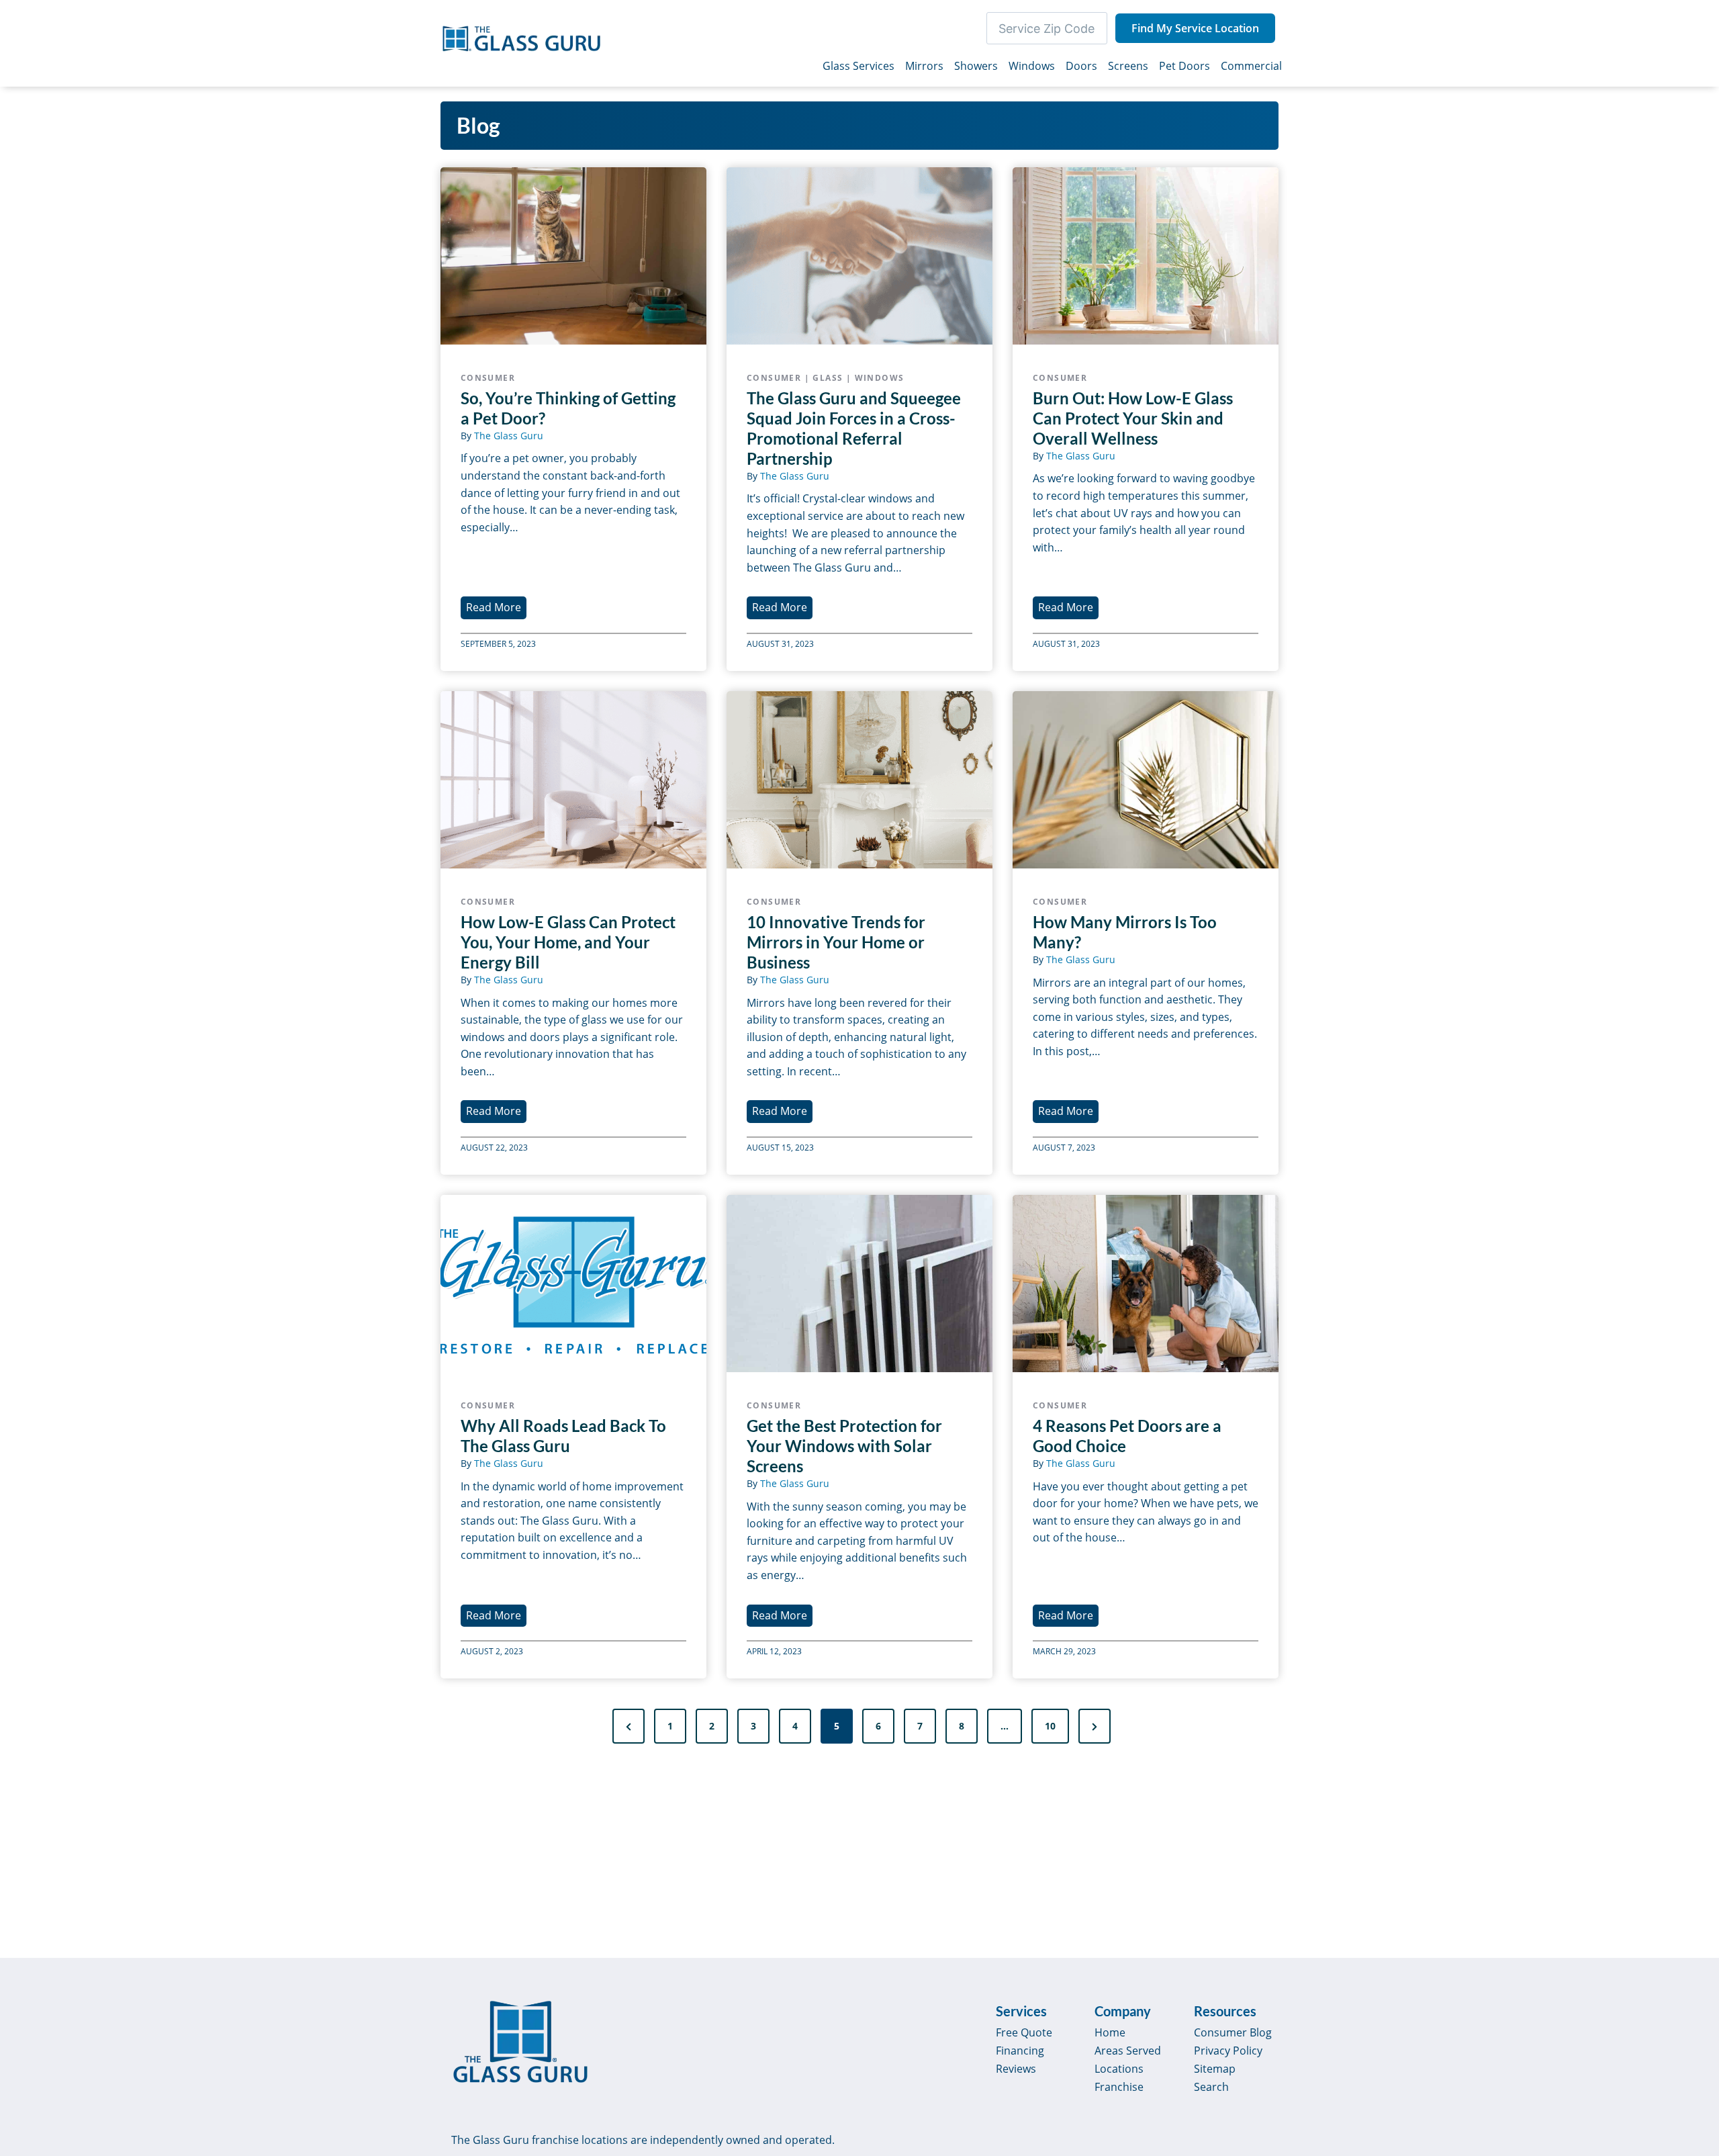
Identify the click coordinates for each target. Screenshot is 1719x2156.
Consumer (488, 378)
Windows (1032, 66)
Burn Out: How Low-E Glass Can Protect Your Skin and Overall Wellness (1133, 418)
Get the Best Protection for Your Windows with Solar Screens (844, 1446)
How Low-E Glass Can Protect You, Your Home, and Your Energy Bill (568, 942)
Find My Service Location (1195, 28)
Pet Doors (1184, 66)
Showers (976, 66)
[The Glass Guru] (520, 2042)
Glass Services (858, 66)
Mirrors (924, 66)
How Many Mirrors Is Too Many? (1125, 932)
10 (1050, 1726)
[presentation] (573, 256)
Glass (828, 378)
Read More (496, 609)
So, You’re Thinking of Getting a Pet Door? (568, 408)
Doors (1081, 66)
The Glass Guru (509, 436)
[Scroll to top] (1693, 2031)
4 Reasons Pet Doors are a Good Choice (1127, 1436)
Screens (1128, 66)
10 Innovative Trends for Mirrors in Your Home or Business (836, 942)
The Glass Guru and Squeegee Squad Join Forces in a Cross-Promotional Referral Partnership (854, 428)
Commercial (1251, 66)
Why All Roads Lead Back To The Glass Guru (563, 1436)
